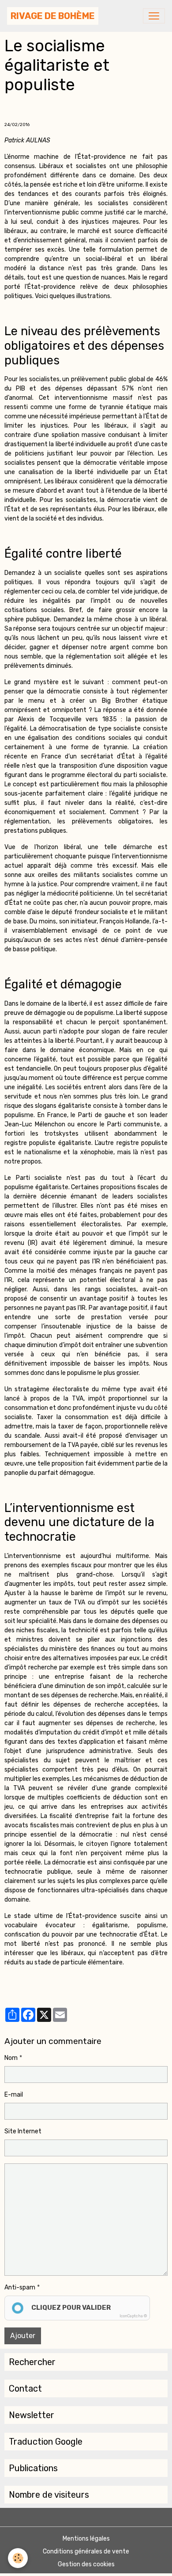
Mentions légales (86, 2539)
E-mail (14, 2095)
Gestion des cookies (86, 2564)
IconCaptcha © (133, 2316)
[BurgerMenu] (154, 16)
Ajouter (23, 2336)
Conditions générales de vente (86, 2551)
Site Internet (23, 2131)
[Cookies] (18, 2558)
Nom (11, 2058)
